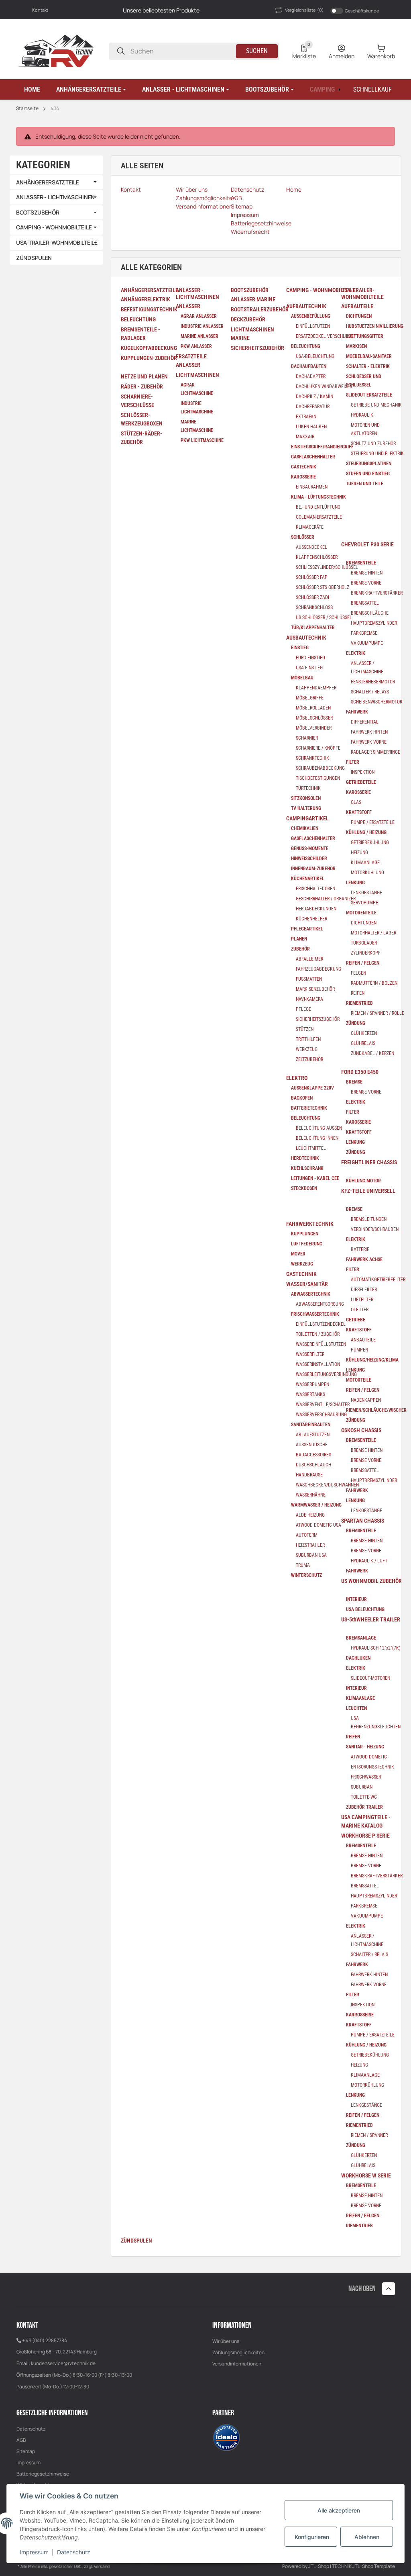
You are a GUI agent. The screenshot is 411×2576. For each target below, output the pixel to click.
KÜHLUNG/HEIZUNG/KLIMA (372, 1360)
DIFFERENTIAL (365, 722)
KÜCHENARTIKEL (308, 879)
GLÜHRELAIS (363, 1043)
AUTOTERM (307, 1535)
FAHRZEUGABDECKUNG (318, 969)
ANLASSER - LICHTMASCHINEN (55, 197)
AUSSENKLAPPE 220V (312, 1088)
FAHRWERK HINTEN (369, 732)
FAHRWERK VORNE (369, 742)
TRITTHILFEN (308, 1039)
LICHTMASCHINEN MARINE (252, 334)
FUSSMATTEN (309, 979)
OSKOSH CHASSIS (361, 1430)
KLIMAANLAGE (365, 863)
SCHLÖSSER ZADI (312, 597)
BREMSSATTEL (365, 603)
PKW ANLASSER (196, 346)
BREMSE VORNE (366, 583)
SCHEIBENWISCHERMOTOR (376, 702)
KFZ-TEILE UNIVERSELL (368, 1191)
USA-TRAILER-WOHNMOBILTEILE (57, 242)
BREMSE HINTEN (367, 573)
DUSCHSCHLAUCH (313, 1465)
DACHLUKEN (358, 1658)
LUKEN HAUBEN (311, 427)
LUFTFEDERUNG (307, 1244)
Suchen (257, 51)
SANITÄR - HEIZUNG (365, 1747)
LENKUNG (355, 883)
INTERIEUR (356, 1599)
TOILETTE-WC (364, 1797)
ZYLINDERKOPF (366, 953)
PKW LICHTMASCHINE (202, 440)
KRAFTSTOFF (359, 812)
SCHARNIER (307, 738)
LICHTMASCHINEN (197, 375)
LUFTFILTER (362, 1300)
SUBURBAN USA (311, 1555)
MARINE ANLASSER (199, 336)
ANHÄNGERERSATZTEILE (48, 182)
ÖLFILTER (360, 1310)
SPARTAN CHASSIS (363, 1521)
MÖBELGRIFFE (310, 698)
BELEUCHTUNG (138, 319)
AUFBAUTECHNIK (306, 306)
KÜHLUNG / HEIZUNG (366, 832)
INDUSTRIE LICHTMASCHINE (197, 408)
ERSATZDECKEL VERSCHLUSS (324, 336)
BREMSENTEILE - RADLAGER (140, 334)
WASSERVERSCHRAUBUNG (321, 1415)
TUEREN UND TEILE (365, 484)
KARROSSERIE (360, 2015)
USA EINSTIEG (309, 668)
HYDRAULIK (362, 415)
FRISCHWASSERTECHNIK (315, 1314)
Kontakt (40, 10)
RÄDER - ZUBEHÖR (142, 386)
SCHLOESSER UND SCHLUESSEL (364, 381)
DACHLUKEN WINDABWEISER (324, 386)
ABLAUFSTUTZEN (313, 1435)
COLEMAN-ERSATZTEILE (319, 517)
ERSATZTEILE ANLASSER (191, 361)
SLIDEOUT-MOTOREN (370, 1678)
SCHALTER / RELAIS (369, 1954)
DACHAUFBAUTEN (309, 366)
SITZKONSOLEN (306, 798)
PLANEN (299, 939)
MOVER (298, 1254)
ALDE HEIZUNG (310, 1515)
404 (55, 108)
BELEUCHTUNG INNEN (317, 1138)
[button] (91, 90)
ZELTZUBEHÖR (309, 1059)
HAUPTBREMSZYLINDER (374, 623)
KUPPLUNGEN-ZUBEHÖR (149, 358)
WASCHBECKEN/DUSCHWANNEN (327, 1485)
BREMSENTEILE (361, 563)
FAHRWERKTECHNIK (310, 1224)
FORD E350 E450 (360, 1072)
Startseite (27, 108)
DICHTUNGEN (359, 316)
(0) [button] (304, 10)
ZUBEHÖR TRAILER (364, 1807)
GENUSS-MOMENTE (310, 848)
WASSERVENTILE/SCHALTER (323, 1405)
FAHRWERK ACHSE (364, 1259)
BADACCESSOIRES (313, 1455)
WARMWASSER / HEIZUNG (316, 1505)
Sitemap (26, 2451)
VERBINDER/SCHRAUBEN (375, 1229)
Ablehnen (367, 2537)
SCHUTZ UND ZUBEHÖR (373, 444)
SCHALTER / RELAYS (370, 692)
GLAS (356, 802)
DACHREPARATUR (313, 407)
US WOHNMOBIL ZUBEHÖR (371, 1581)
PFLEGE (303, 1009)
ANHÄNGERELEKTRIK (145, 299)
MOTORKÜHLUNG (367, 873)
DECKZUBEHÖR (248, 319)
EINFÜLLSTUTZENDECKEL (321, 1324)
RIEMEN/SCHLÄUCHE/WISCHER (376, 1410)
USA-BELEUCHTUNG (315, 356)
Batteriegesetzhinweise (43, 2474)
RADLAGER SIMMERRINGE (375, 752)
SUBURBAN (362, 1787)
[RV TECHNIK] (56, 50)
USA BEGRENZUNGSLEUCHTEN (376, 1722)
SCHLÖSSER (303, 537)
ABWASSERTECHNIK (311, 1294)
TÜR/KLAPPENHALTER (313, 628)
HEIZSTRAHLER (310, 1545)
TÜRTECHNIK (308, 788)
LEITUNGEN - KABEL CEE (315, 1178)
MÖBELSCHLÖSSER (314, 718)
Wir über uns (226, 2341)
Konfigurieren (312, 2537)
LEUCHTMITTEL (311, 1148)
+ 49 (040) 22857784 (45, 2340)
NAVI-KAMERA (309, 999)
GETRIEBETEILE (361, 782)
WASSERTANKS (310, 1394)
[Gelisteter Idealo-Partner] (226, 2437)
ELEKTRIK (356, 653)
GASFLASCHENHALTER (313, 457)
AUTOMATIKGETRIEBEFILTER (378, 1280)
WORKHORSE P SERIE (365, 1836)
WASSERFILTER (310, 1354)
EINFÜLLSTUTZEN (313, 326)
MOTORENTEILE (361, 913)
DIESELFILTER (364, 1290)
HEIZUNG (359, 853)
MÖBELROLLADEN (313, 708)
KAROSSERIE (303, 477)
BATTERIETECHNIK (309, 1108)
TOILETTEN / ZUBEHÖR (318, 1334)
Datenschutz (31, 2429)
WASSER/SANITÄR (307, 1284)
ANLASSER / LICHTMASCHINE (367, 668)
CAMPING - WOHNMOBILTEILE (54, 227)
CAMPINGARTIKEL (307, 818)
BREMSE (354, 1082)
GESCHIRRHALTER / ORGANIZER (326, 899)
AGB (21, 2440)
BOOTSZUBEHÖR (38, 212)
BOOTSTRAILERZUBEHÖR (260, 309)
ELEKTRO (297, 1078)
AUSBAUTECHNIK (306, 638)
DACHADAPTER (311, 376)
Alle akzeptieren (339, 2510)
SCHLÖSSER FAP (312, 577)
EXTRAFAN (306, 417)
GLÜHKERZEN (364, 1033)
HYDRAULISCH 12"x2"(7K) (376, 1648)
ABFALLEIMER (309, 959)
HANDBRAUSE (309, 1475)
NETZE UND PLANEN (144, 376)
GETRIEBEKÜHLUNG (370, 842)
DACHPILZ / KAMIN (314, 397)
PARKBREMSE (364, 633)
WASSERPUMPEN (312, 1384)
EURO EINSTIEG (310, 658)
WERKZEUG (307, 1049)
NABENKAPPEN (366, 1400)
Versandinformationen (237, 2364)
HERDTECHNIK (305, 1158)
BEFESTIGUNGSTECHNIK (149, 309)
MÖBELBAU (302, 678)
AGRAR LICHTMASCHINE (197, 389)
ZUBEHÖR (300, 949)
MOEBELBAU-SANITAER (369, 356)
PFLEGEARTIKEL (307, 929)
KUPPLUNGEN (305, 1234)
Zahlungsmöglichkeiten (238, 2352)
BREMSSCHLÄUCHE (370, 613)
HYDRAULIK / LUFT (369, 1561)
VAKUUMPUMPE (367, 643)
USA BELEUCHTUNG (365, 1609)
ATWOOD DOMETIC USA (318, 1525)
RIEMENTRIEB (359, 1003)
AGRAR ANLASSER (199, 316)
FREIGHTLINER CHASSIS (369, 1162)
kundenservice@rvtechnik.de (63, 2363)
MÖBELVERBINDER (314, 728)
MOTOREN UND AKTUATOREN (365, 429)
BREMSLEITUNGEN (369, 1219)
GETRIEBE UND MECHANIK (376, 405)
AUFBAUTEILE (357, 306)
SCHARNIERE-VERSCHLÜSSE (137, 401)
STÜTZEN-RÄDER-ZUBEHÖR (141, 438)
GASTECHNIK (304, 467)
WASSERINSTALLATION (318, 1364)
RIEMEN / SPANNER (369, 2135)
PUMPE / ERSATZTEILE (373, 822)
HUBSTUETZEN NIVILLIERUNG (375, 326)
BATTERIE (360, 1249)
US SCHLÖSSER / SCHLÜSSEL (324, 617)
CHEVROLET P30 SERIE (367, 544)
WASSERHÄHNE (311, 1495)
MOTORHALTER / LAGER (373, 933)
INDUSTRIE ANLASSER (202, 326)
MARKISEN (356, 346)
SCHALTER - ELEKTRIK (368, 366)
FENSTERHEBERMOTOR (373, 682)
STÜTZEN (305, 1029)
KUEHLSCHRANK (307, 1168)
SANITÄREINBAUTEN (311, 1425)
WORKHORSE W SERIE (366, 2175)
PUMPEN (359, 1350)
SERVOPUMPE (364, 903)
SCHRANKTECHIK (312, 758)
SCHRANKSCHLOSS (314, 607)
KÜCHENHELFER (311, 919)
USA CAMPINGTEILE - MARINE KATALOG (366, 1821)
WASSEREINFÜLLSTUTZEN (321, 1344)
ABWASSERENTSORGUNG (320, 1304)
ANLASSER (188, 306)
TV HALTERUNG (306, 808)
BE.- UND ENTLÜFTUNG (318, 507)
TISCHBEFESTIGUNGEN (318, 778)
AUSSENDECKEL (311, 547)
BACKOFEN (302, 1098)
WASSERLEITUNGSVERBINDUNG (326, 1374)
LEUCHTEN (356, 1708)
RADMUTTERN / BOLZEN (374, 983)
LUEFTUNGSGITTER (365, 336)
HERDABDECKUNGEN (316, 909)
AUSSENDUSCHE (312, 1445)
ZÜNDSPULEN (136, 2241)
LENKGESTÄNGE (366, 893)
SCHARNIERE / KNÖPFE (318, 748)
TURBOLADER (364, 943)
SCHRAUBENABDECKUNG (320, 768)
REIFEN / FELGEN (363, 963)
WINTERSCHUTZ (306, 1575)
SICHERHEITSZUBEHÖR (257, 348)
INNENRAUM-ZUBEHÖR (313, 869)
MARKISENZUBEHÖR (315, 989)
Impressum (28, 2463)
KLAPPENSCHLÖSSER (317, 557)
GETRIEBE (356, 1320)
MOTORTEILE (359, 1380)
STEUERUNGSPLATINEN (369, 464)
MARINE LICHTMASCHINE (197, 426)
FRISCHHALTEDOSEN (315, 889)
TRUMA (303, 1565)
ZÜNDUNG (356, 1023)
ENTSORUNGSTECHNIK (372, 1767)
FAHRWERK (357, 712)
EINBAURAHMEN (312, 487)
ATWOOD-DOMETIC (369, 1757)
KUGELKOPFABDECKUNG (149, 348)
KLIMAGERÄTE (310, 527)
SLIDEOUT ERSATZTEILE (369, 395)
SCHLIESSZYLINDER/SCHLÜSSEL (327, 567)
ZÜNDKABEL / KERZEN (372, 1053)
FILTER (353, 762)
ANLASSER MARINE (253, 299)
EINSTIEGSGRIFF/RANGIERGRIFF (322, 447)
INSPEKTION (363, 772)
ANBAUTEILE (363, 1340)
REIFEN (358, 993)
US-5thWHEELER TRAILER (371, 1619)
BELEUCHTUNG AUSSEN (319, 1128)
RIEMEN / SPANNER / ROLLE (377, 1013)
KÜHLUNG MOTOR (363, 1181)
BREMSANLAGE (361, 1638)
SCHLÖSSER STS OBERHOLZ (322, 587)
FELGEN (358, 973)
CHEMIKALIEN (305, 828)
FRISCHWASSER (366, 1777)
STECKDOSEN (304, 1188)
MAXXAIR (305, 437)
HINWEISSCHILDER (309, 859)
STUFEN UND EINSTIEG (368, 474)
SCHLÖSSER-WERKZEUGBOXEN (142, 419)
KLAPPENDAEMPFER (316, 688)
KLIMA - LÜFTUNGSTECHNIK (318, 497)
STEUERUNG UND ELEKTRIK (377, 454)
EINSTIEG (300, 648)
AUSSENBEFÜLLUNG (311, 316)
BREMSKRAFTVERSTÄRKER (377, 593)
